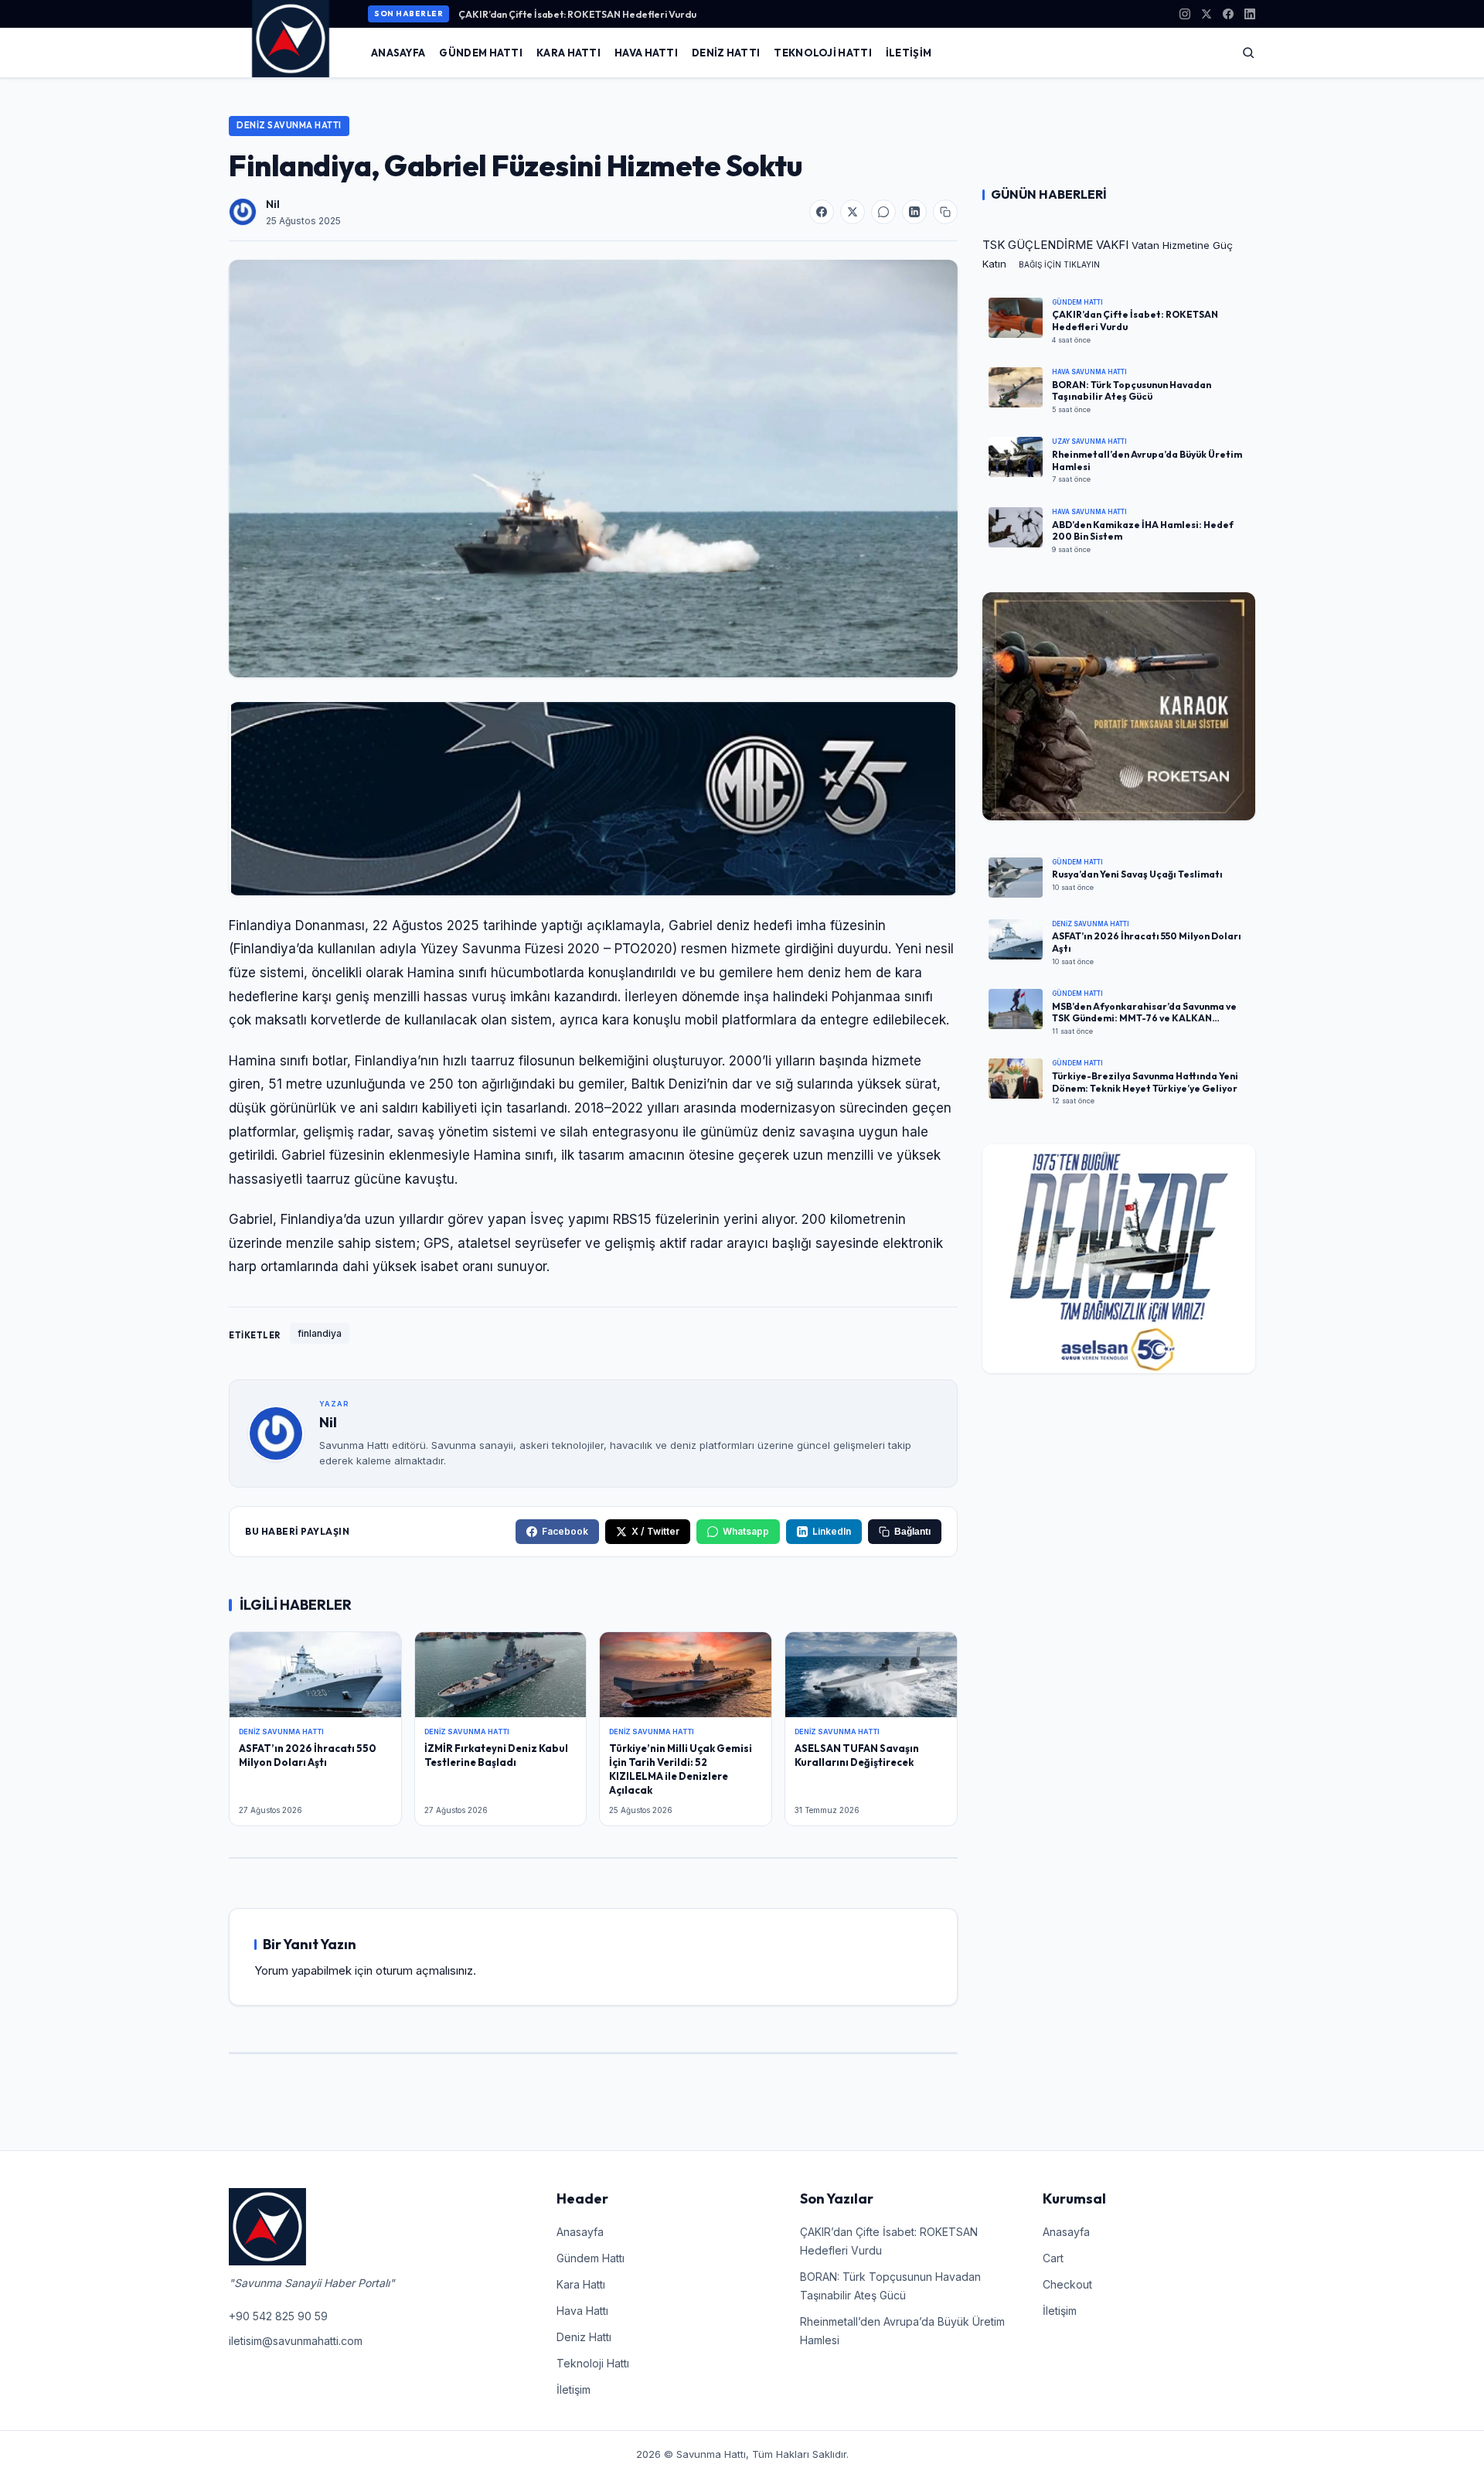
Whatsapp (746, 1531)
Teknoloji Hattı (823, 53)
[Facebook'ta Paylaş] (822, 212)
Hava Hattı (646, 53)
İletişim (909, 53)
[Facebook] (1228, 14)
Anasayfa (398, 53)
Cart (1053, 2258)
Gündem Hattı (481, 53)
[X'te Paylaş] (853, 212)
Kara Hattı (568, 53)
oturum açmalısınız (424, 1970)
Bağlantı (912, 1532)
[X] (1207, 14)
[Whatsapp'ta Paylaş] (883, 212)
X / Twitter (655, 1531)
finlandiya (320, 1333)
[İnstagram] (1185, 14)
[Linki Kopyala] (945, 212)
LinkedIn (832, 1531)
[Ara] (1248, 53)
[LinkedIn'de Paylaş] (914, 212)
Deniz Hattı (726, 53)
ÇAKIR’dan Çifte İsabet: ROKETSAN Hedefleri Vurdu (577, 14)
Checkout (1067, 2284)
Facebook (565, 1531)
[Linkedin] (1250, 14)
